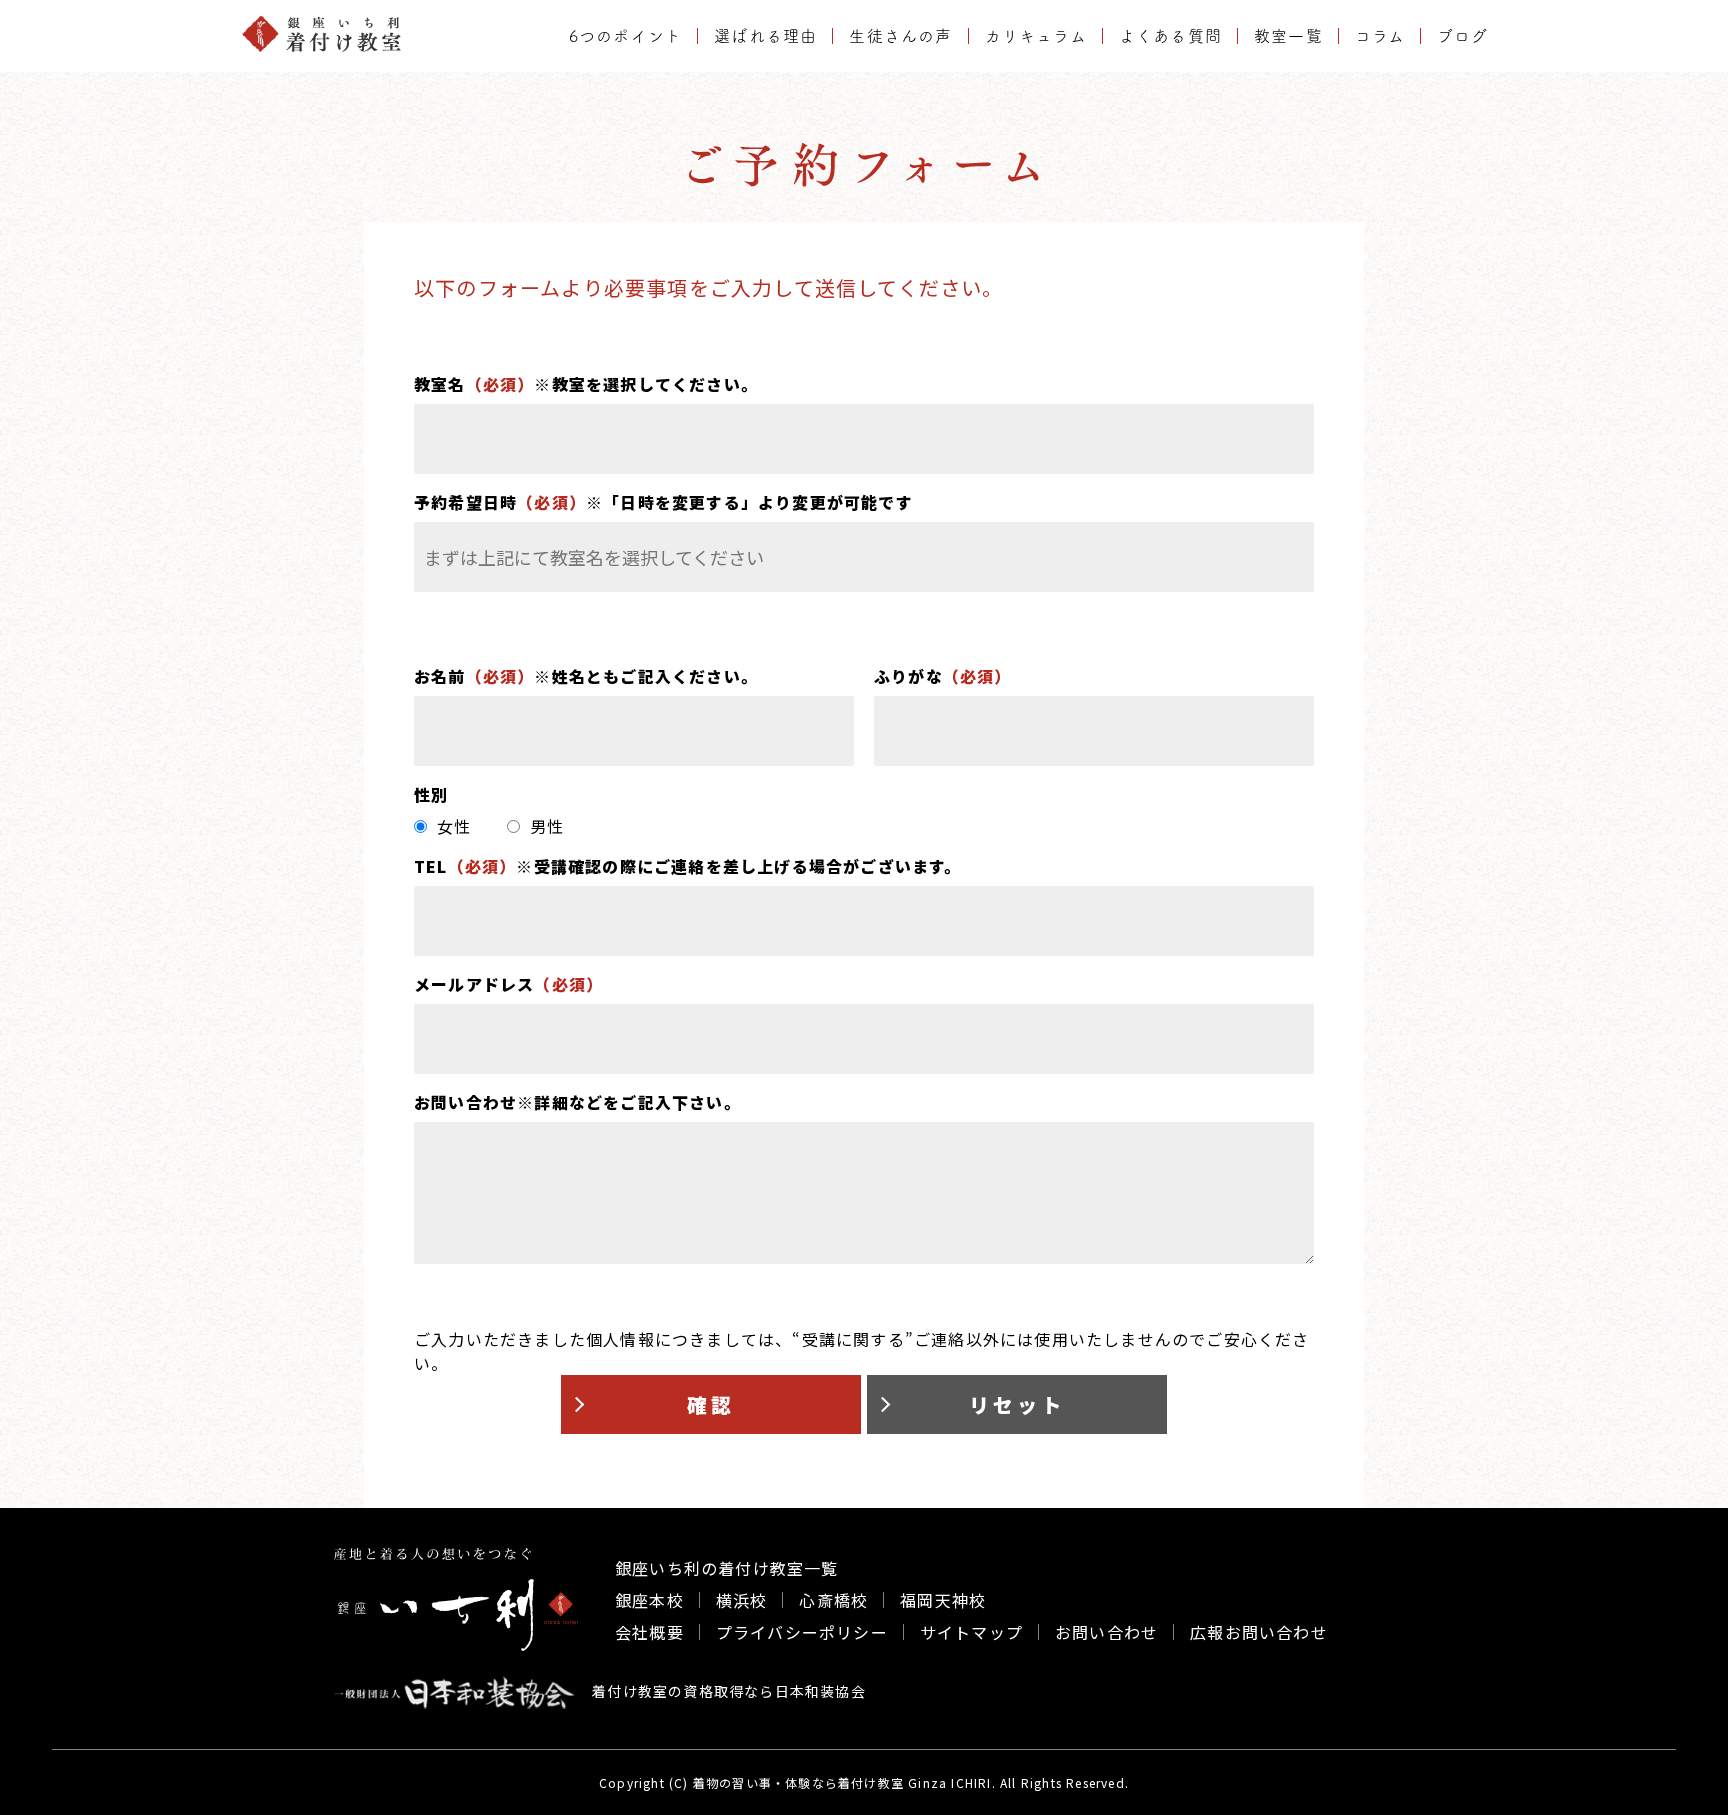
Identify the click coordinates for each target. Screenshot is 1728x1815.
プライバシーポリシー (802, 1632)
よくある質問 (1170, 36)
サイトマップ (971, 1632)
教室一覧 (1288, 36)
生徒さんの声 (900, 36)
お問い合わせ (1106, 1632)
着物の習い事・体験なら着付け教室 (798, 1782)
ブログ (1462, 36)
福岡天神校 (943, 1600)
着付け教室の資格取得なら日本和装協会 (727, 1691)
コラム (1380, 36)
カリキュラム (1036, 36)
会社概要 (649, 1632)
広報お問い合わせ (1259, 1632)
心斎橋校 (833, 1600)
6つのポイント (625, 36)
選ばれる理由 (765, 36)
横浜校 (742, 1600)
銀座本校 (649, 1600)
